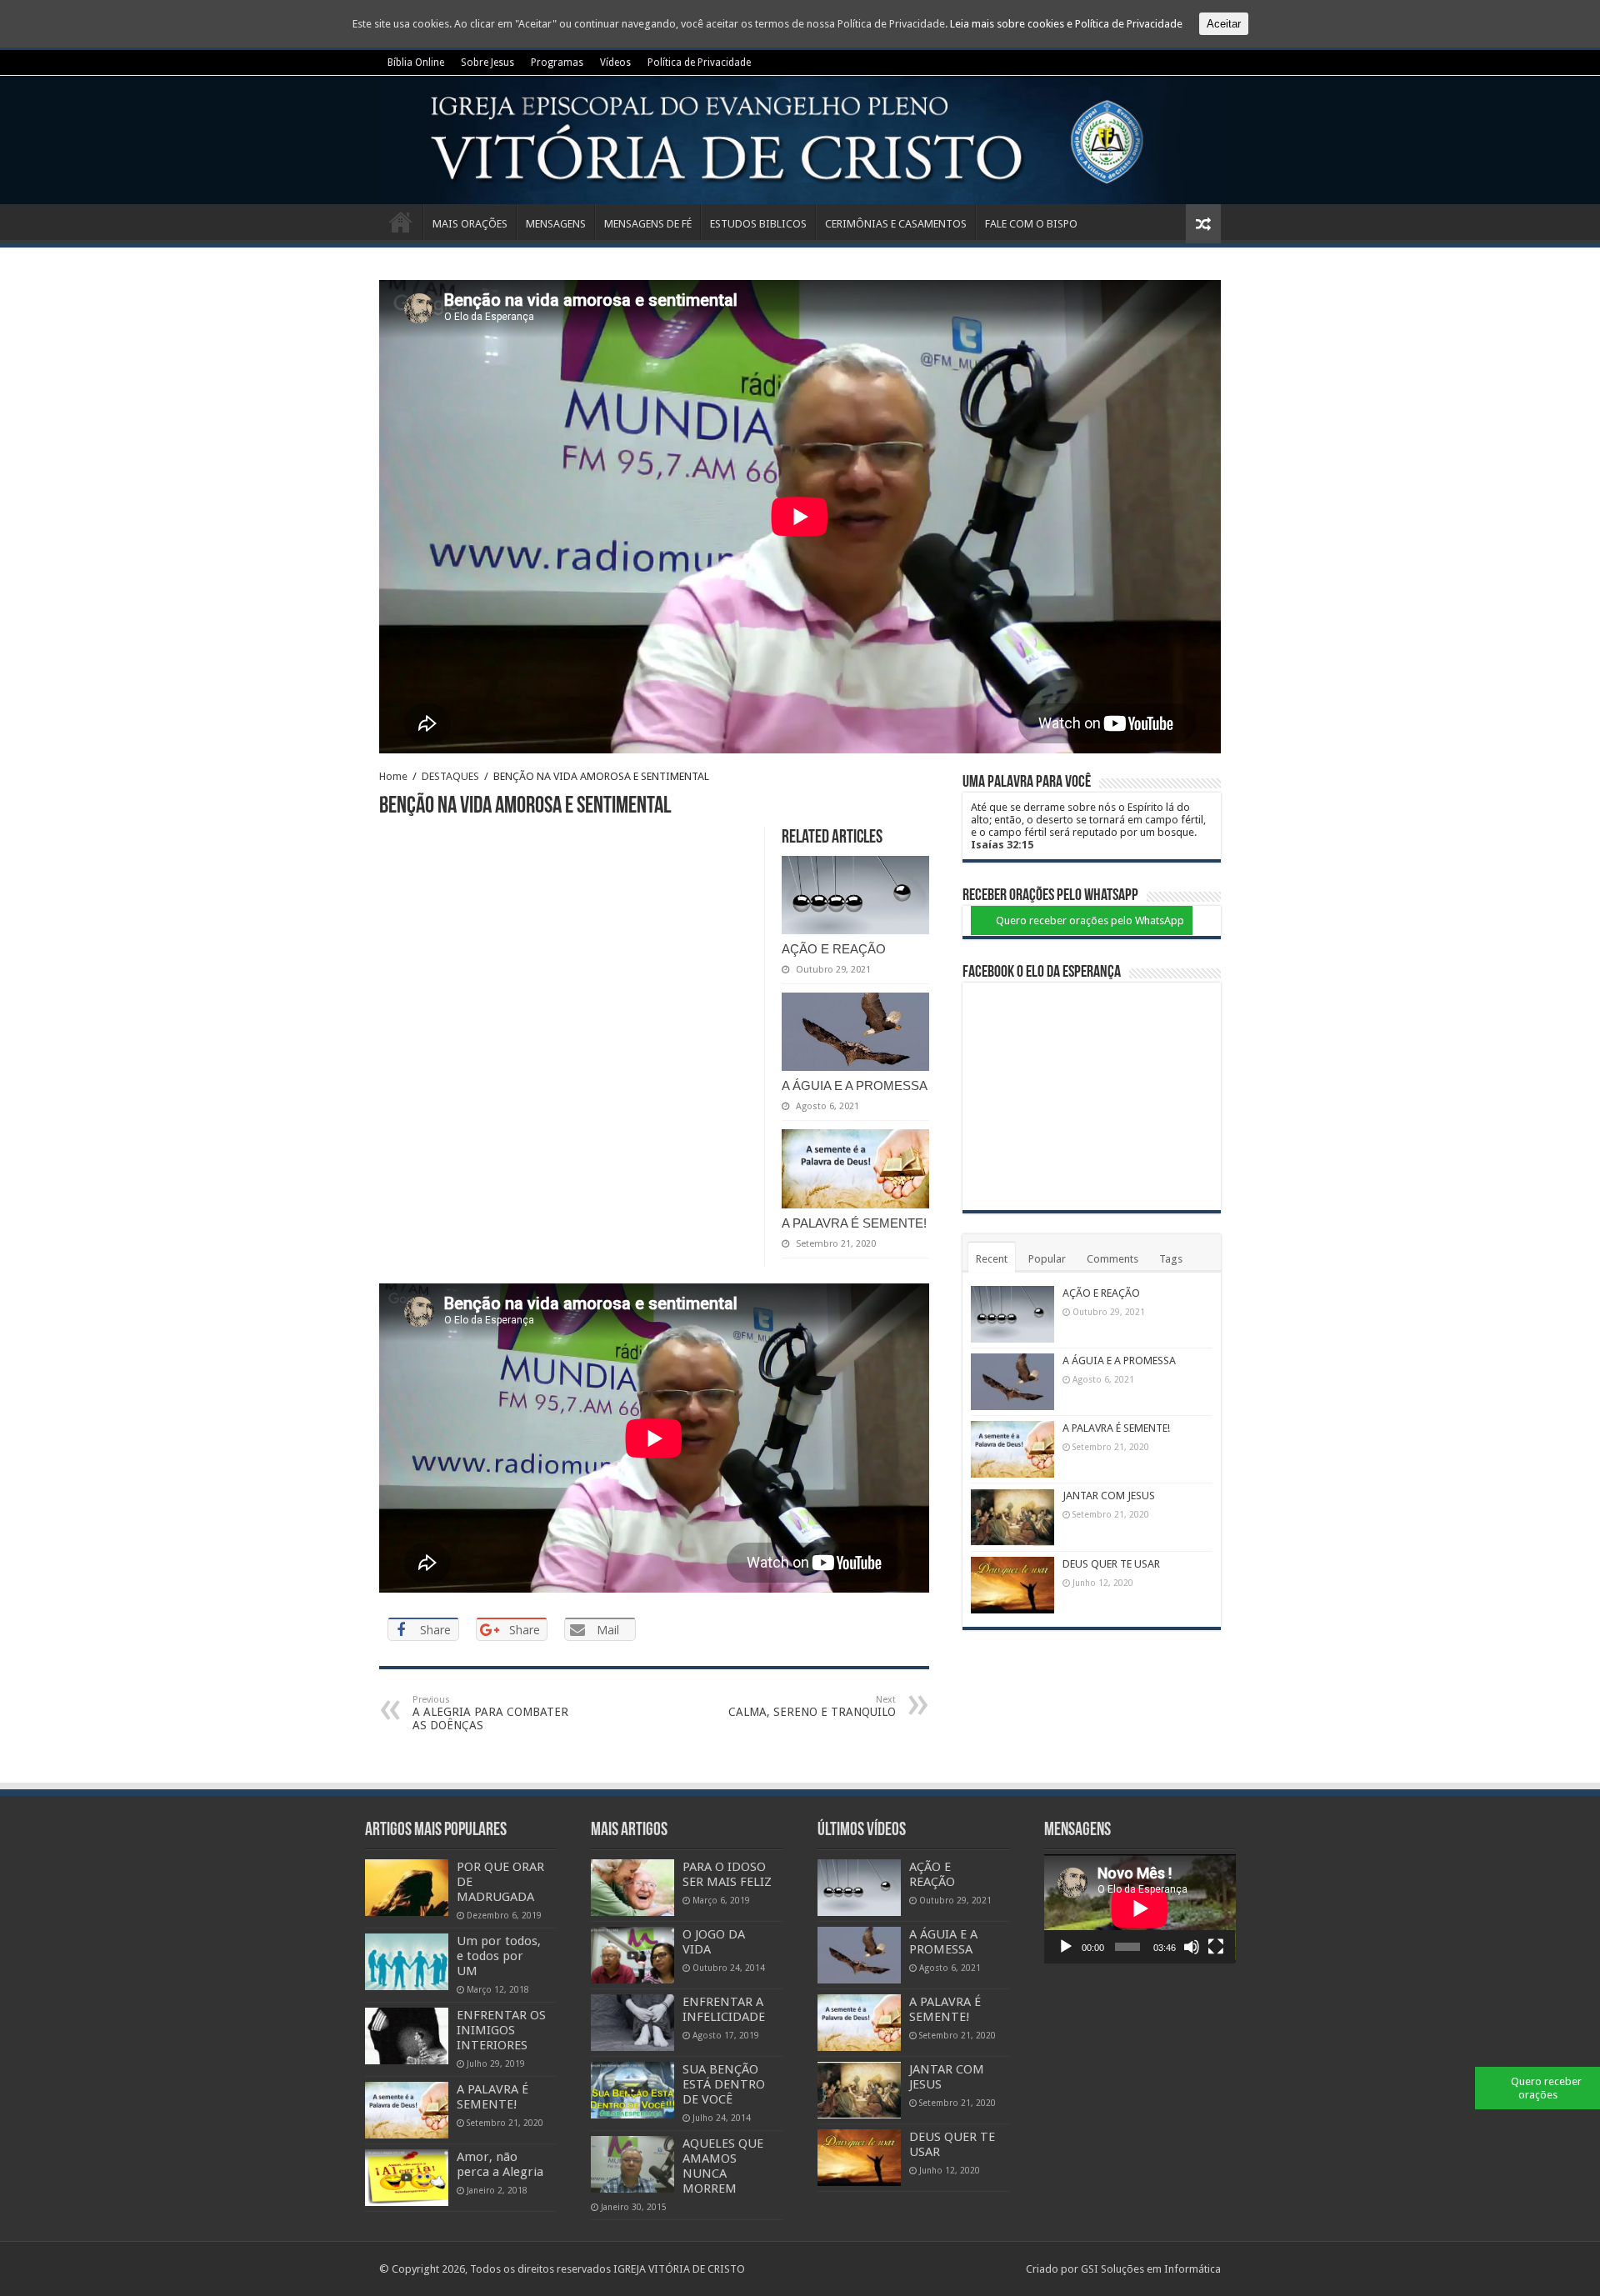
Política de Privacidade (699, 63)
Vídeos (615, 63)
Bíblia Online (416, 63)
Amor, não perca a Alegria (500, 2164)
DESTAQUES (450, 776)
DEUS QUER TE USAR (1111, 1564)
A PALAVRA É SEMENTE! (854, 1223)
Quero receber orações (1546, 2088)
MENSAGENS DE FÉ (648, 224)
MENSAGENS (556, 224)
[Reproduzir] (1066, 1947)
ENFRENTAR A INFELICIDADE (724, 2009)
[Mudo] (1192, 1947)
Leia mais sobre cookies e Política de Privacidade (1066, 24)
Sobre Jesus (487, 63)
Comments (1112, 1259)
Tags (1171, 1259)
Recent (992, 1259)
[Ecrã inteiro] (1216, 1947)
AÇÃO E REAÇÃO (834, 949)
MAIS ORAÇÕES (470, 224)
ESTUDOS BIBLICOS (758, 224)
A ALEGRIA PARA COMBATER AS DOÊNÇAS (490, 1713)
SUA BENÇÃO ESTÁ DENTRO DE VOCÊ (724, 2084)
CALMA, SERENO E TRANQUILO (812, 1706)
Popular (1047, 1259)
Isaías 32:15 (1002, 845)
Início (401, 222)
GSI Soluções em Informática (1151, 2269)
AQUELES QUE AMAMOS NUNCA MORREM (723, 2166)
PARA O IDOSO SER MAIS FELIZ (727, 1874)
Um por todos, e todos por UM (499, 1956)
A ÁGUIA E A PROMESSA (855, 1085)
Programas (557, 63)
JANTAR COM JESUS (1109, 1496)
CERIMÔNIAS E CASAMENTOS (896, 224)
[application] (1140, 1909)
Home (393, 776)
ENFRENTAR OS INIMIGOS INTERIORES (501, 2030)
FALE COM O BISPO (1031, 224)
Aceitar (1224, 24)
